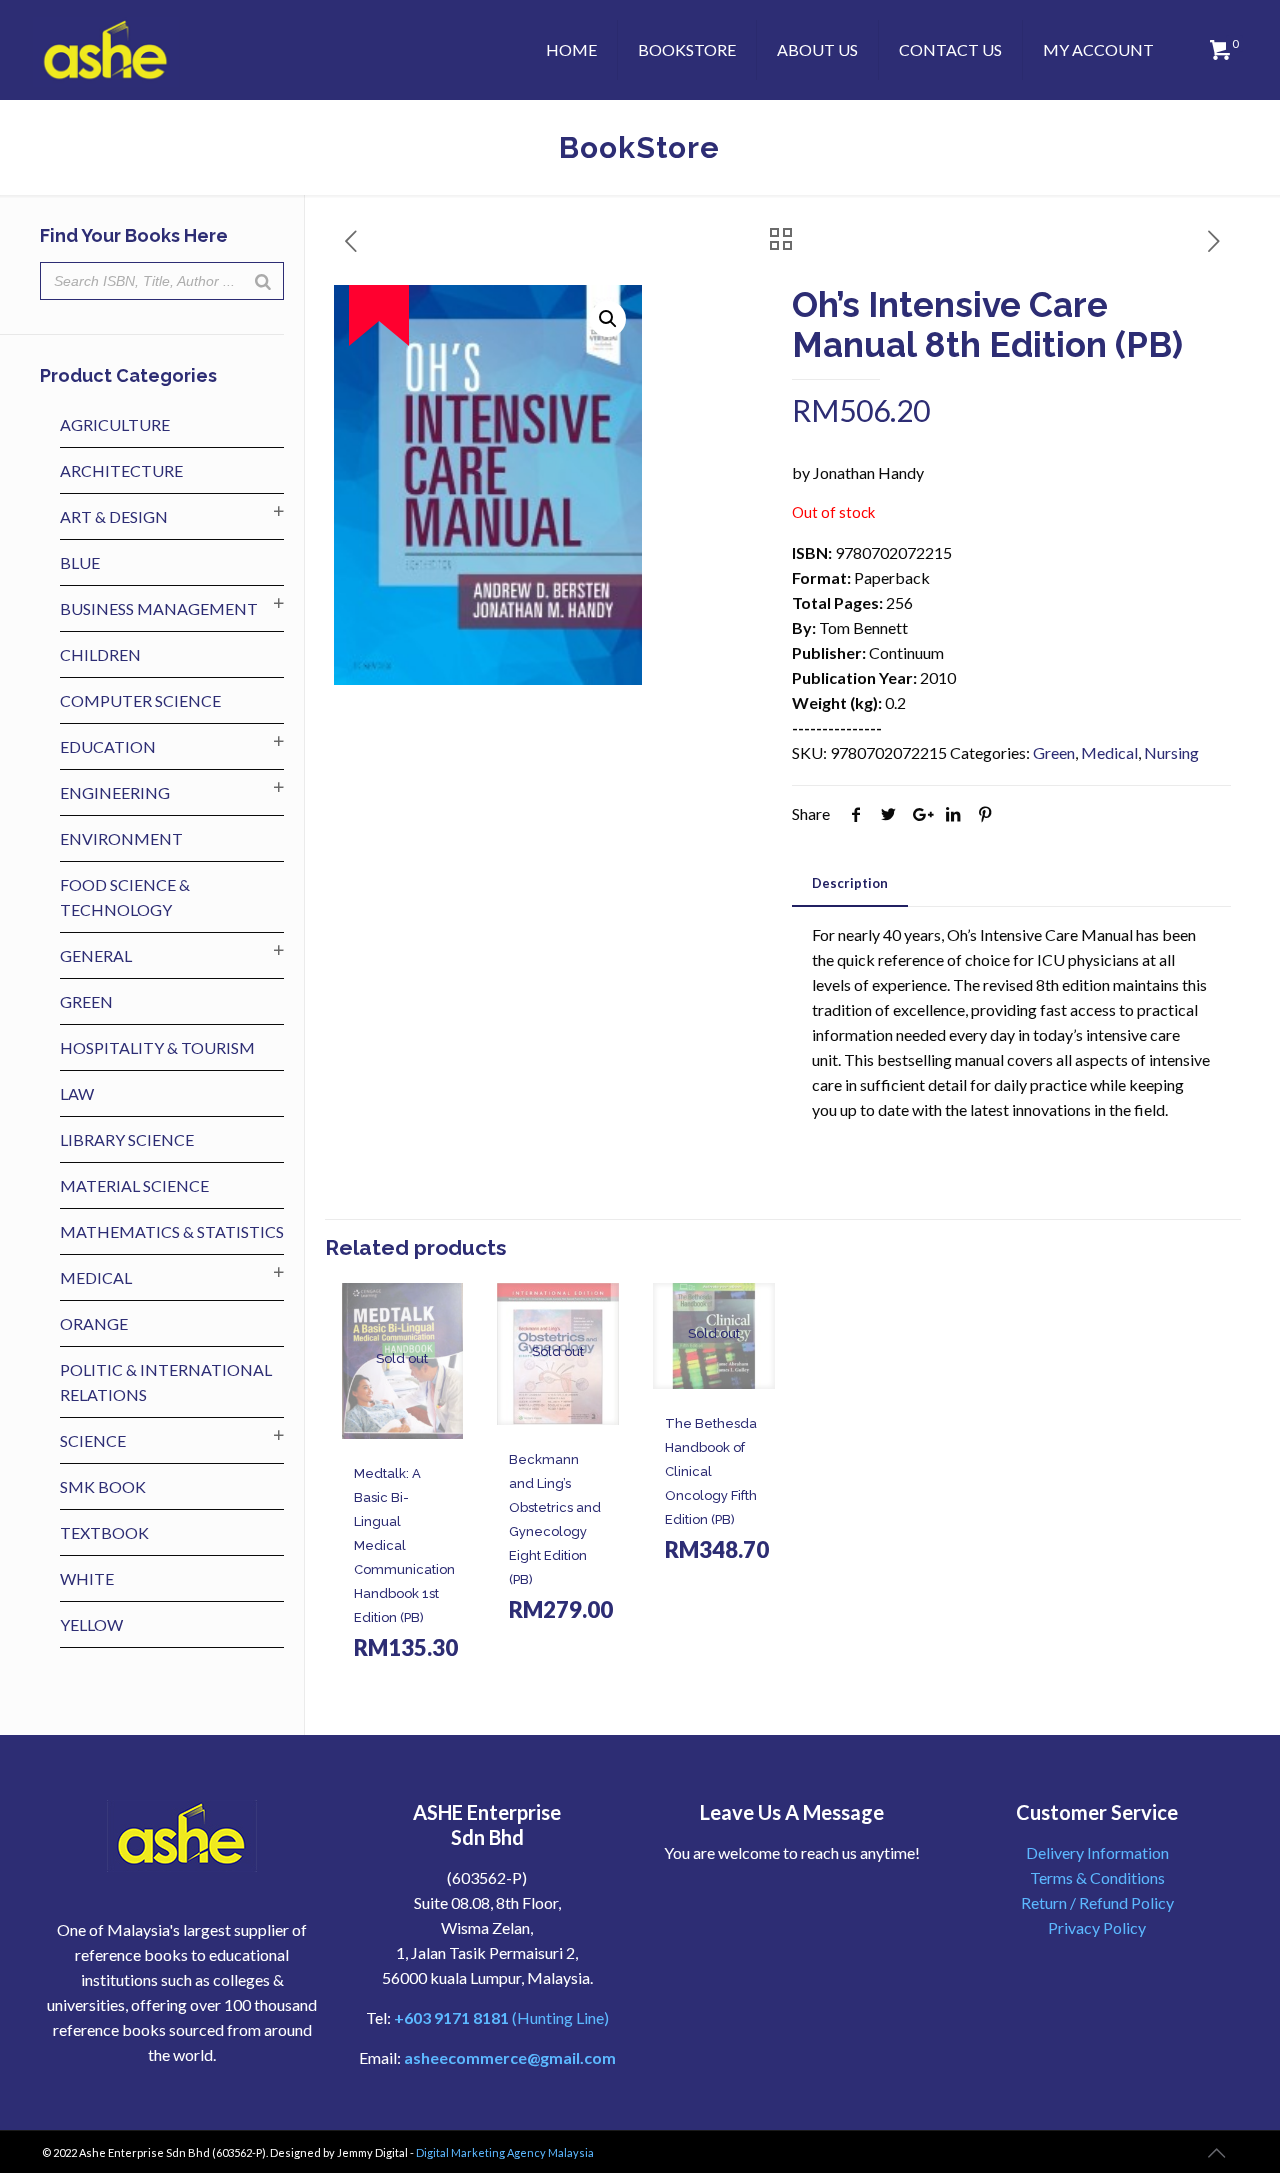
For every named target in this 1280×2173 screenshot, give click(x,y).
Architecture (121, 470)
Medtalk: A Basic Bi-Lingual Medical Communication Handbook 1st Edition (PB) (404, 1545)
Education (108, 746)
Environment (121, 838)
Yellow (91, 1624)
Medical (1109, 752)
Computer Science (140, 700)
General (96, 955)
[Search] (263, 281)
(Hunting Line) (501, 2017)
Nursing (1171, 752)
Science (93, 1440)
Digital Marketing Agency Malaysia (505, 2152)
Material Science (134, 1185)
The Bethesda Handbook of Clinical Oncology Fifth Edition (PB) (711, 1471)
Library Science (127, 1139)
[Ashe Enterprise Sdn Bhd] (106, 50)
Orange (94, 1323)
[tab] (850, 883)
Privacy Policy (1097, 1927)
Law (77, 1093)
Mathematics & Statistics (172, 1231)
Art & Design (114, 516)
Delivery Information (1097, 1852)
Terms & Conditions (1097, 1877)
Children (100, 654)
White (87, 1578)
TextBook (104, 1532)
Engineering (115, 792)
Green (1054, 752)
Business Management (159, 608)
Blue (80, 562)
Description (850, 883)
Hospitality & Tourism (157, 1047)
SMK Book (103, 1486)
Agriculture (115, 424)
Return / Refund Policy (1097, 1902)
